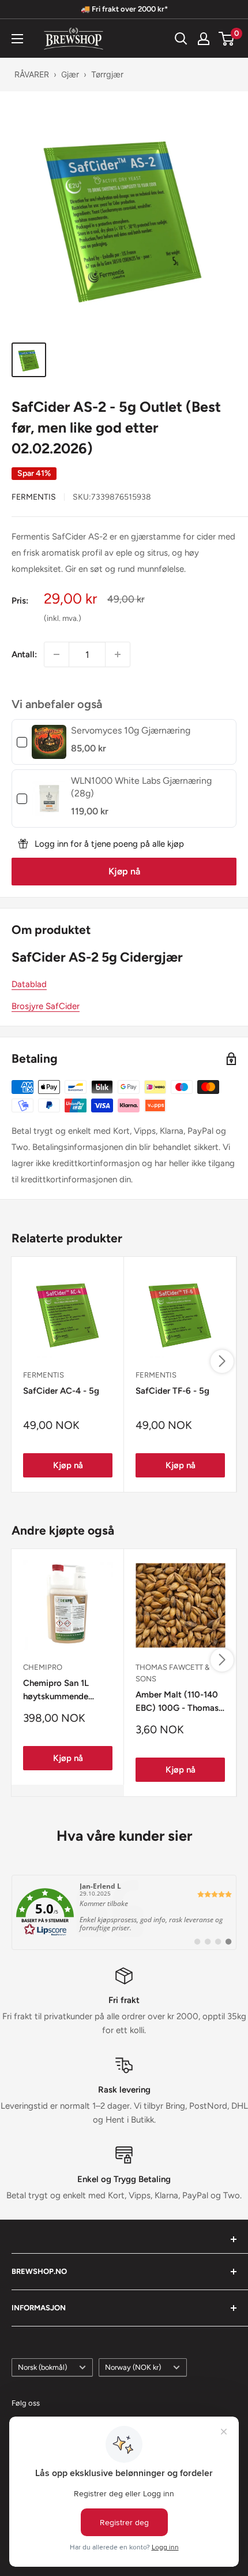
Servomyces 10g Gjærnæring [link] (131, 730)
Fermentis (34, 497)
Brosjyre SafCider (46, 1006)
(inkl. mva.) (63, 618)
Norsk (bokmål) (42, 2367)
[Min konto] (204, 39)
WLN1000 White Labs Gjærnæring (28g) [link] (141, 787)
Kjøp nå (124, 871)
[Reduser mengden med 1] (57, 654)
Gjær (70, 74)
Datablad (29, 984)
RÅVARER (32, 74)
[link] (49, 742)
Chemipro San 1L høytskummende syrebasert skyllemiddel (56, 1691)
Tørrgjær (107, 74)
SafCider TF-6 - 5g (172, 1391)
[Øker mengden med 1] (118, 654)
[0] (227, 39)
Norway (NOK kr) (133, 2367)
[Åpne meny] (17, 39)
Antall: (24, 654)
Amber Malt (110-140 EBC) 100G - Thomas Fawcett (177, 1702)
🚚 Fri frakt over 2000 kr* (124, 9)
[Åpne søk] (181, 39)
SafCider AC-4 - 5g (61, 1391)
